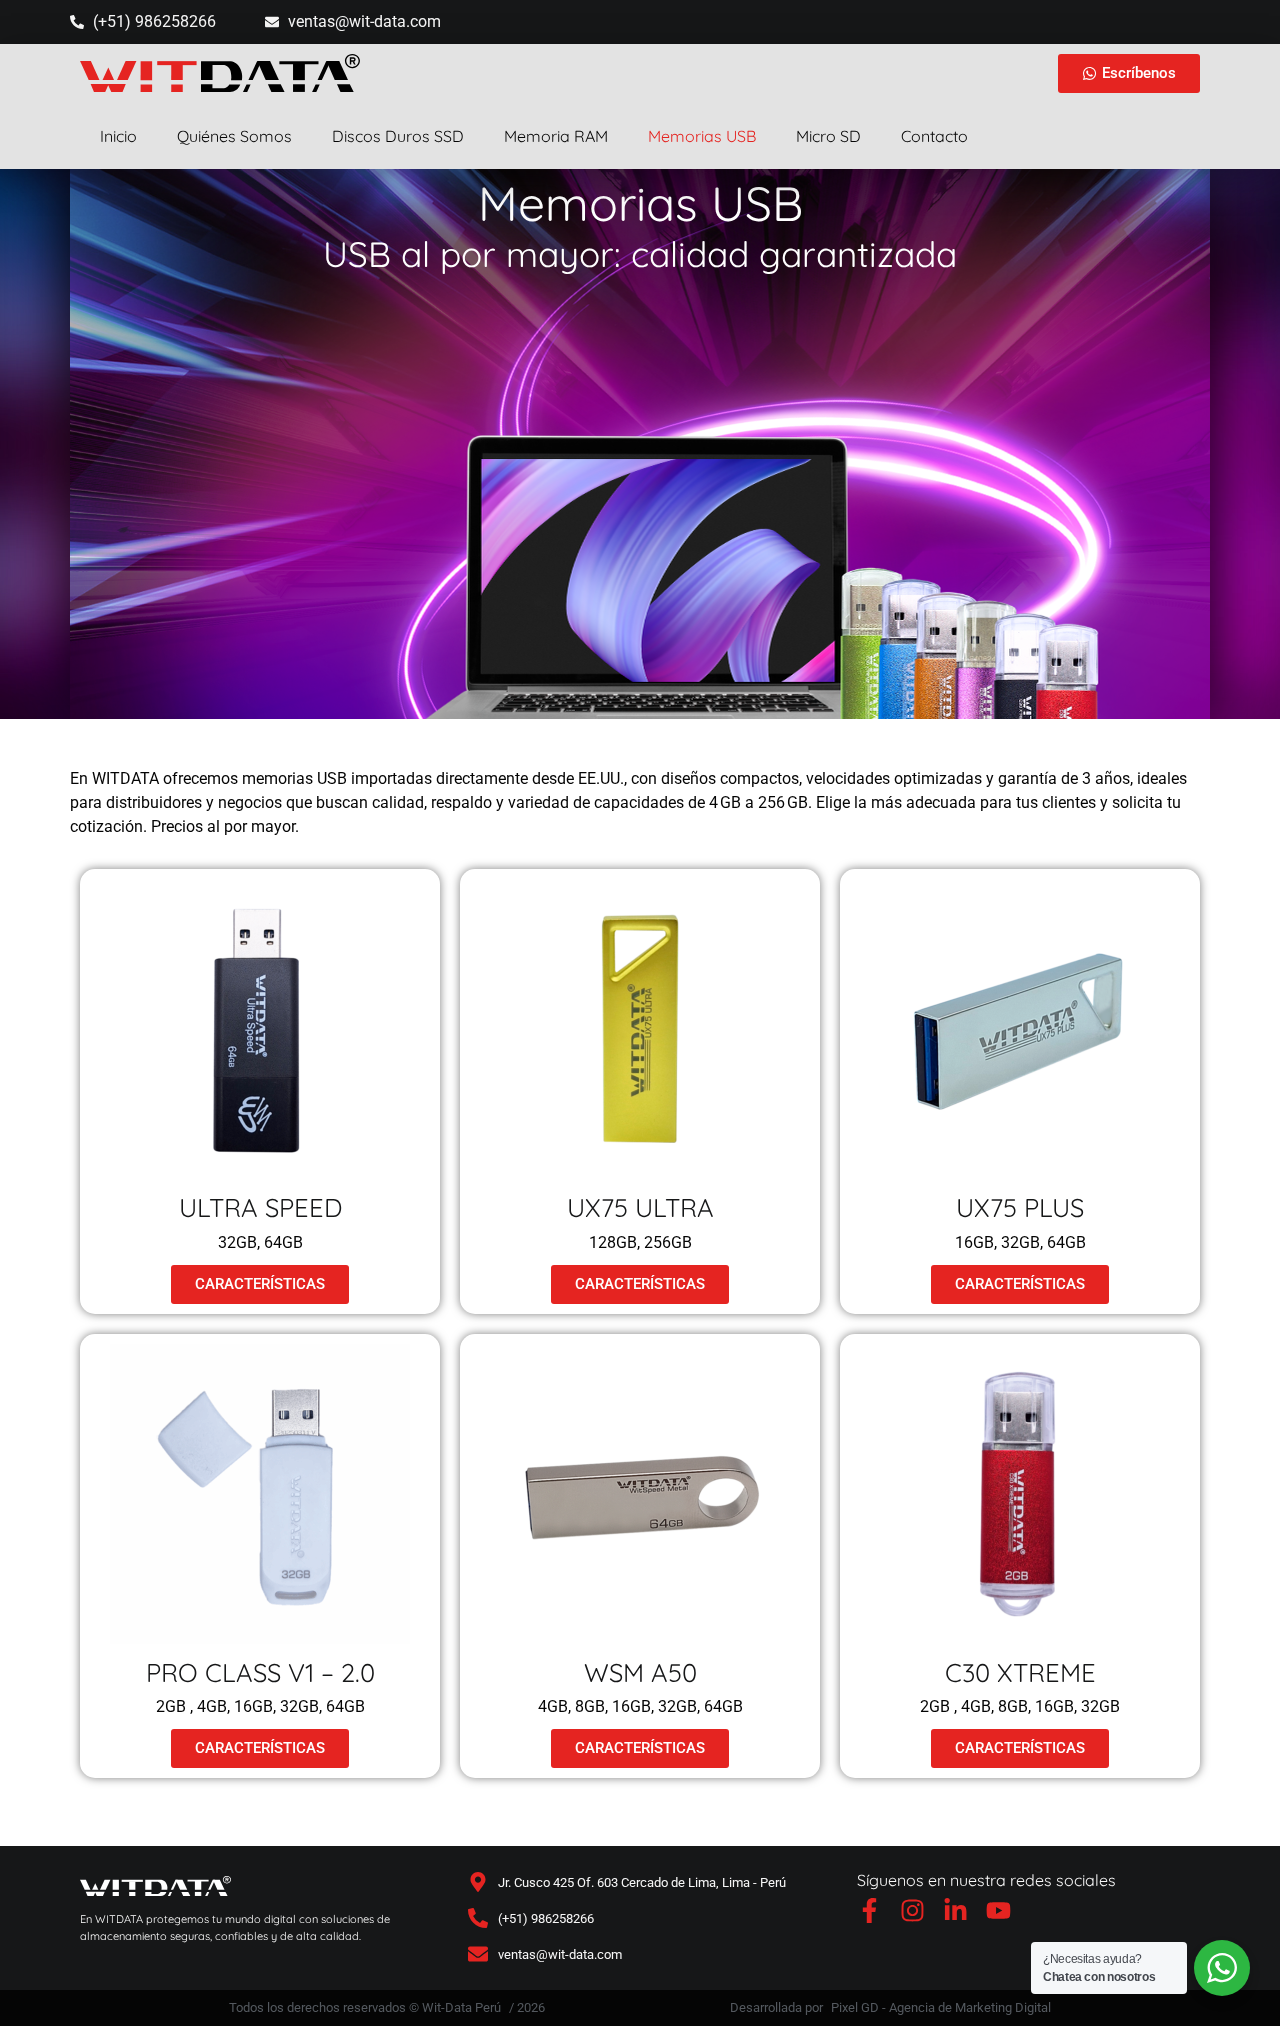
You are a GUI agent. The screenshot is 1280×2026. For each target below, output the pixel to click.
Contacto (934, 136)
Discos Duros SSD (398, 136)
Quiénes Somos (234, 136)
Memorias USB (702, 136)
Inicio (118, 136)
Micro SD (828, 136)
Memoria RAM (556, 136)
